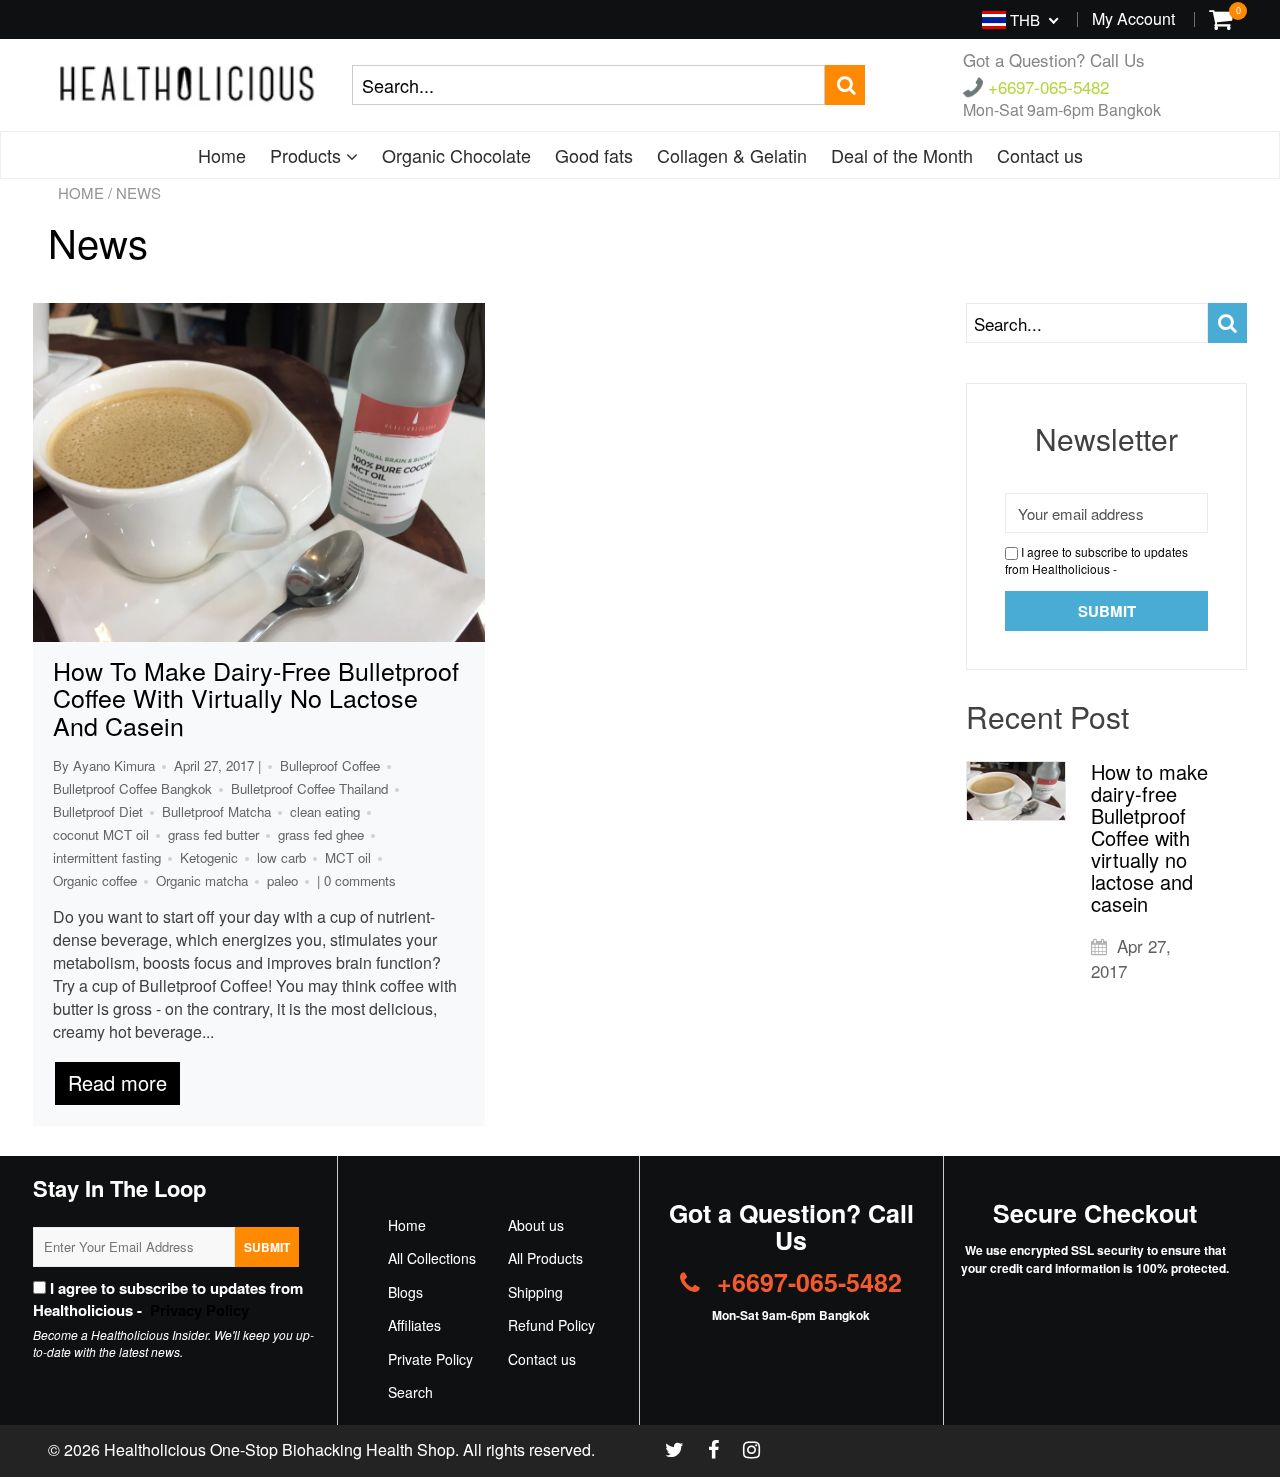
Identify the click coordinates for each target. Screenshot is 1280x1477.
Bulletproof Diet (98, 811)
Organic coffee (95, 880)
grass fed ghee (321, 834)
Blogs (405, 1292)
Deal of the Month (902, 155)
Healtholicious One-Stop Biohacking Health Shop (279, 1449)
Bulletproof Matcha (216, 811)
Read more (117, 1082)
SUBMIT (267, 1247)
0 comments (360, 880)
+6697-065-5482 (1046, 86)
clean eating (325, 811)
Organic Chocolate (456, 155)
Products (308, 155)
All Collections (432, 1258)
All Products (545, 1258)
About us (536, 1225)
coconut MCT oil (101, 834)
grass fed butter (213, 834)
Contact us (1040, 155)
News (98, 241)
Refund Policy (551, 1325)
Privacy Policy (197, 1310)
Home (222, 155)
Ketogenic (209, 857)
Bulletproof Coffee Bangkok (132, 788)
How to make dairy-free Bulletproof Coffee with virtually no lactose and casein (256, 697)
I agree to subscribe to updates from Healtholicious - (1096, 560)
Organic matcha (202, 880)
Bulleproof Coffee (330, 765)
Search (410, 1392)
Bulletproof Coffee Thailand (309, 788)
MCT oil (348, 857)
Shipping (535, 1292)
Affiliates (414, 1325)
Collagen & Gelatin (732, 155)
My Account (1133, 18)
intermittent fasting (107, 857)
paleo (282, 880)
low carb (281, 857)
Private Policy (430, 1359)
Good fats (594, 155)
